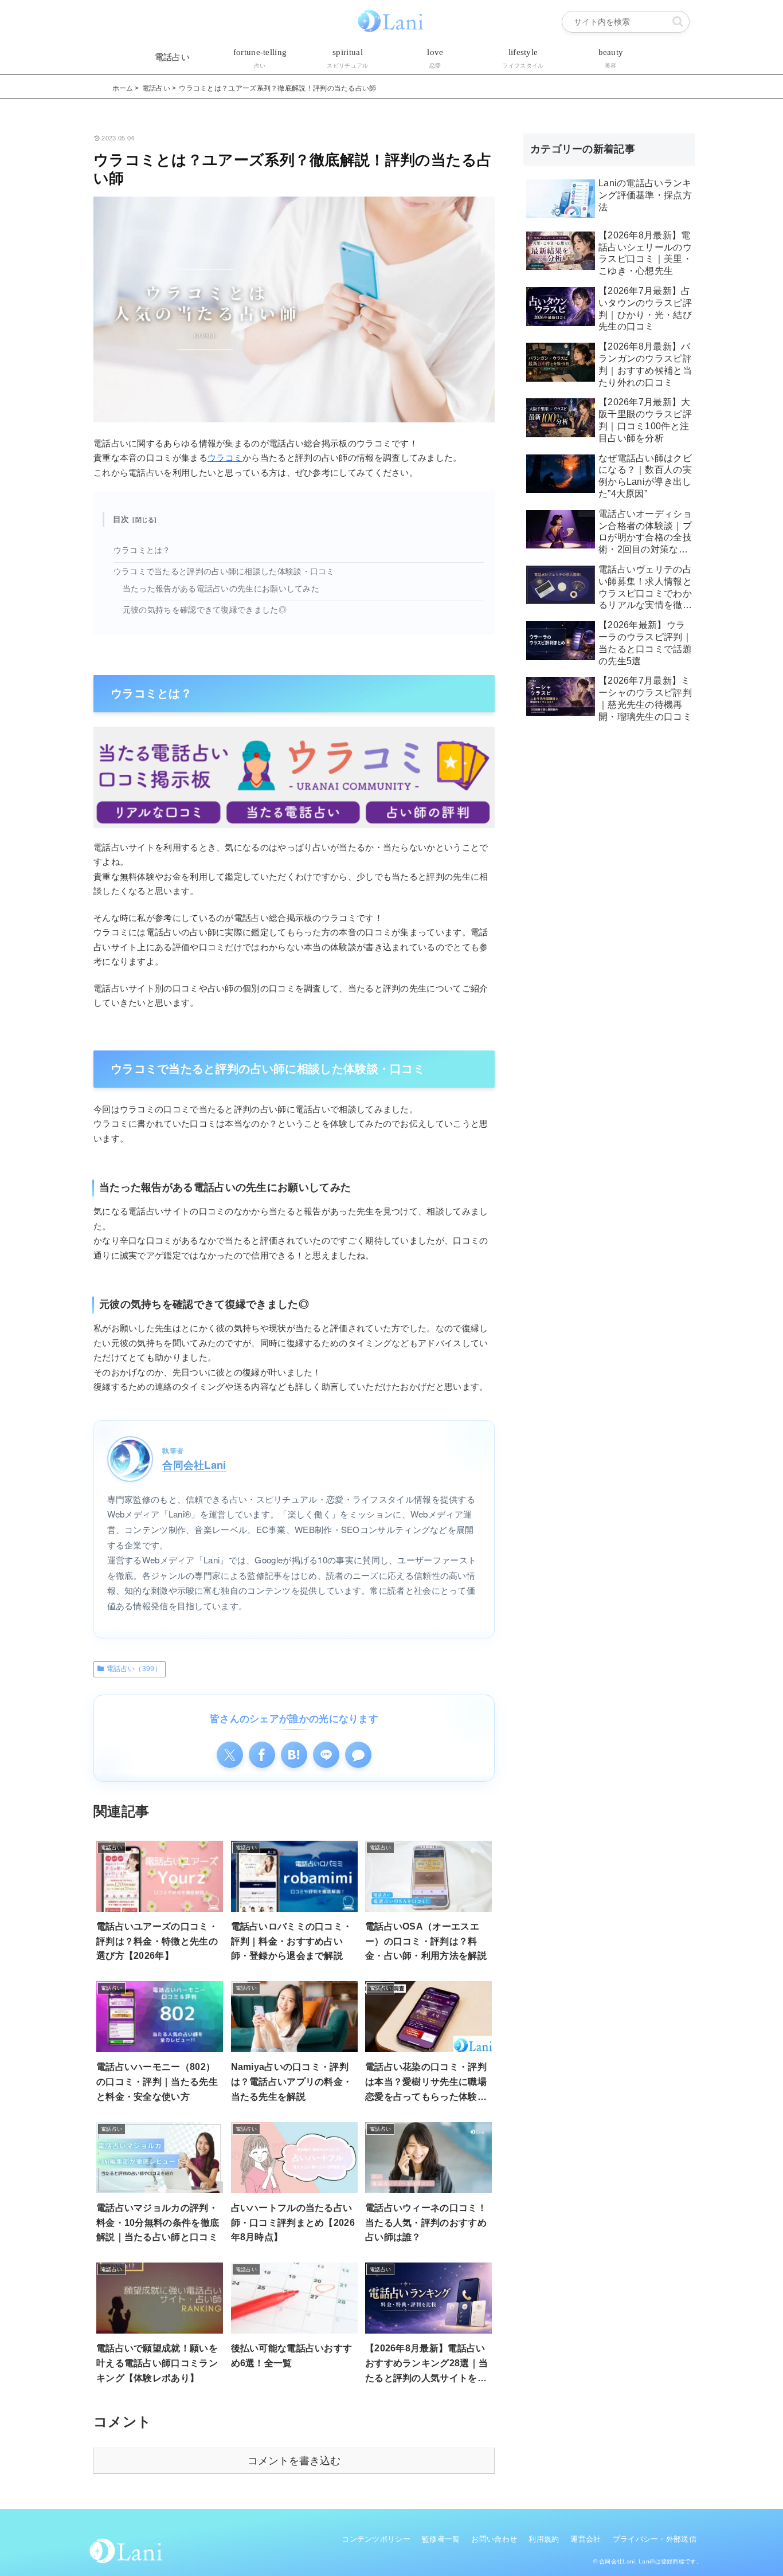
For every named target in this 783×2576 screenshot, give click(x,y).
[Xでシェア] (230, 1755)
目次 (121, 519)
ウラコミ (225, 458)
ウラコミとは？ (142, 550)
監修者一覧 (441, 2539)
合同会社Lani (194, 1465)
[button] (678, 21)
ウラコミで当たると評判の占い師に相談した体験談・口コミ (224, 572)
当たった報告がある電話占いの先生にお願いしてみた (221, 589)
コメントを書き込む (294, 2461)
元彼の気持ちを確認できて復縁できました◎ (205, 610)
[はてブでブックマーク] (294, 1755)
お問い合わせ (494, 2539)
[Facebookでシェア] (262, 1755)
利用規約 (544, 2539)
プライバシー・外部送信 (655, 2539)
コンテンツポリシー (376, 2539)
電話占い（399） (134, 1669)
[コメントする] (358, 1755)
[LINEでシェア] (326, 1755)
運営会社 (586, 2539)
